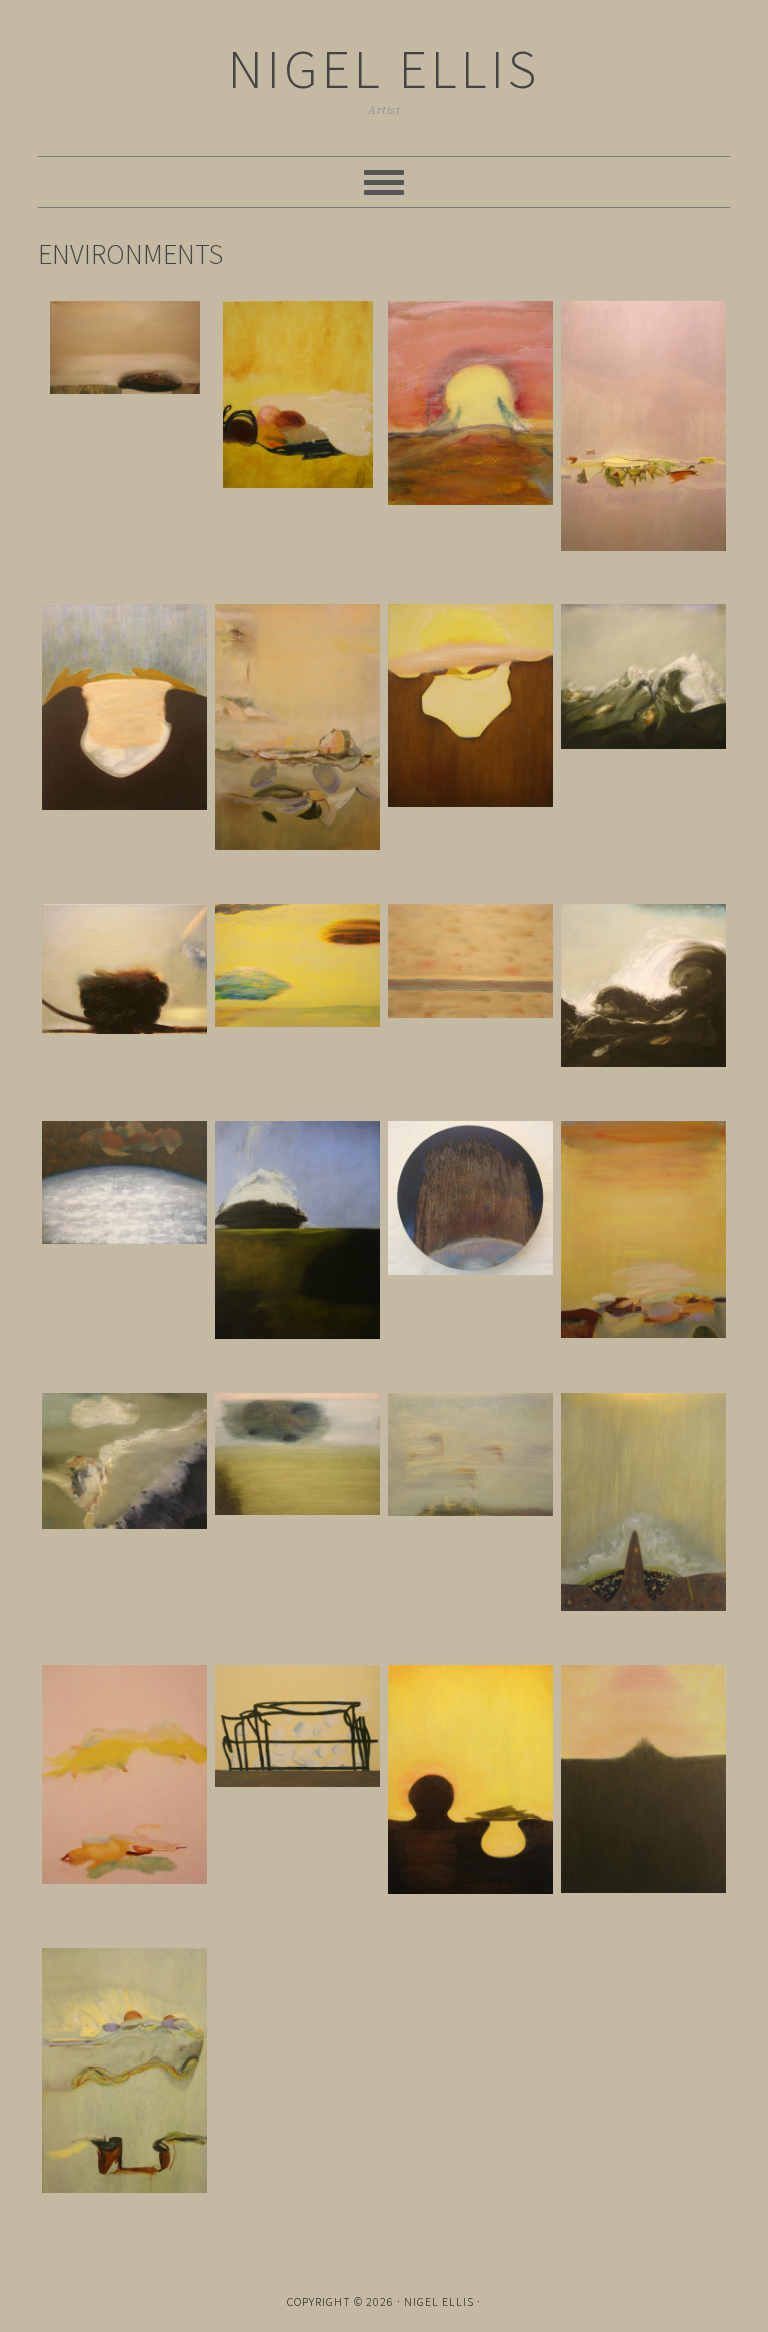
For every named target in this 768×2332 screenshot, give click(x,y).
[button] (124, 351)
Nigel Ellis (384, 68)
